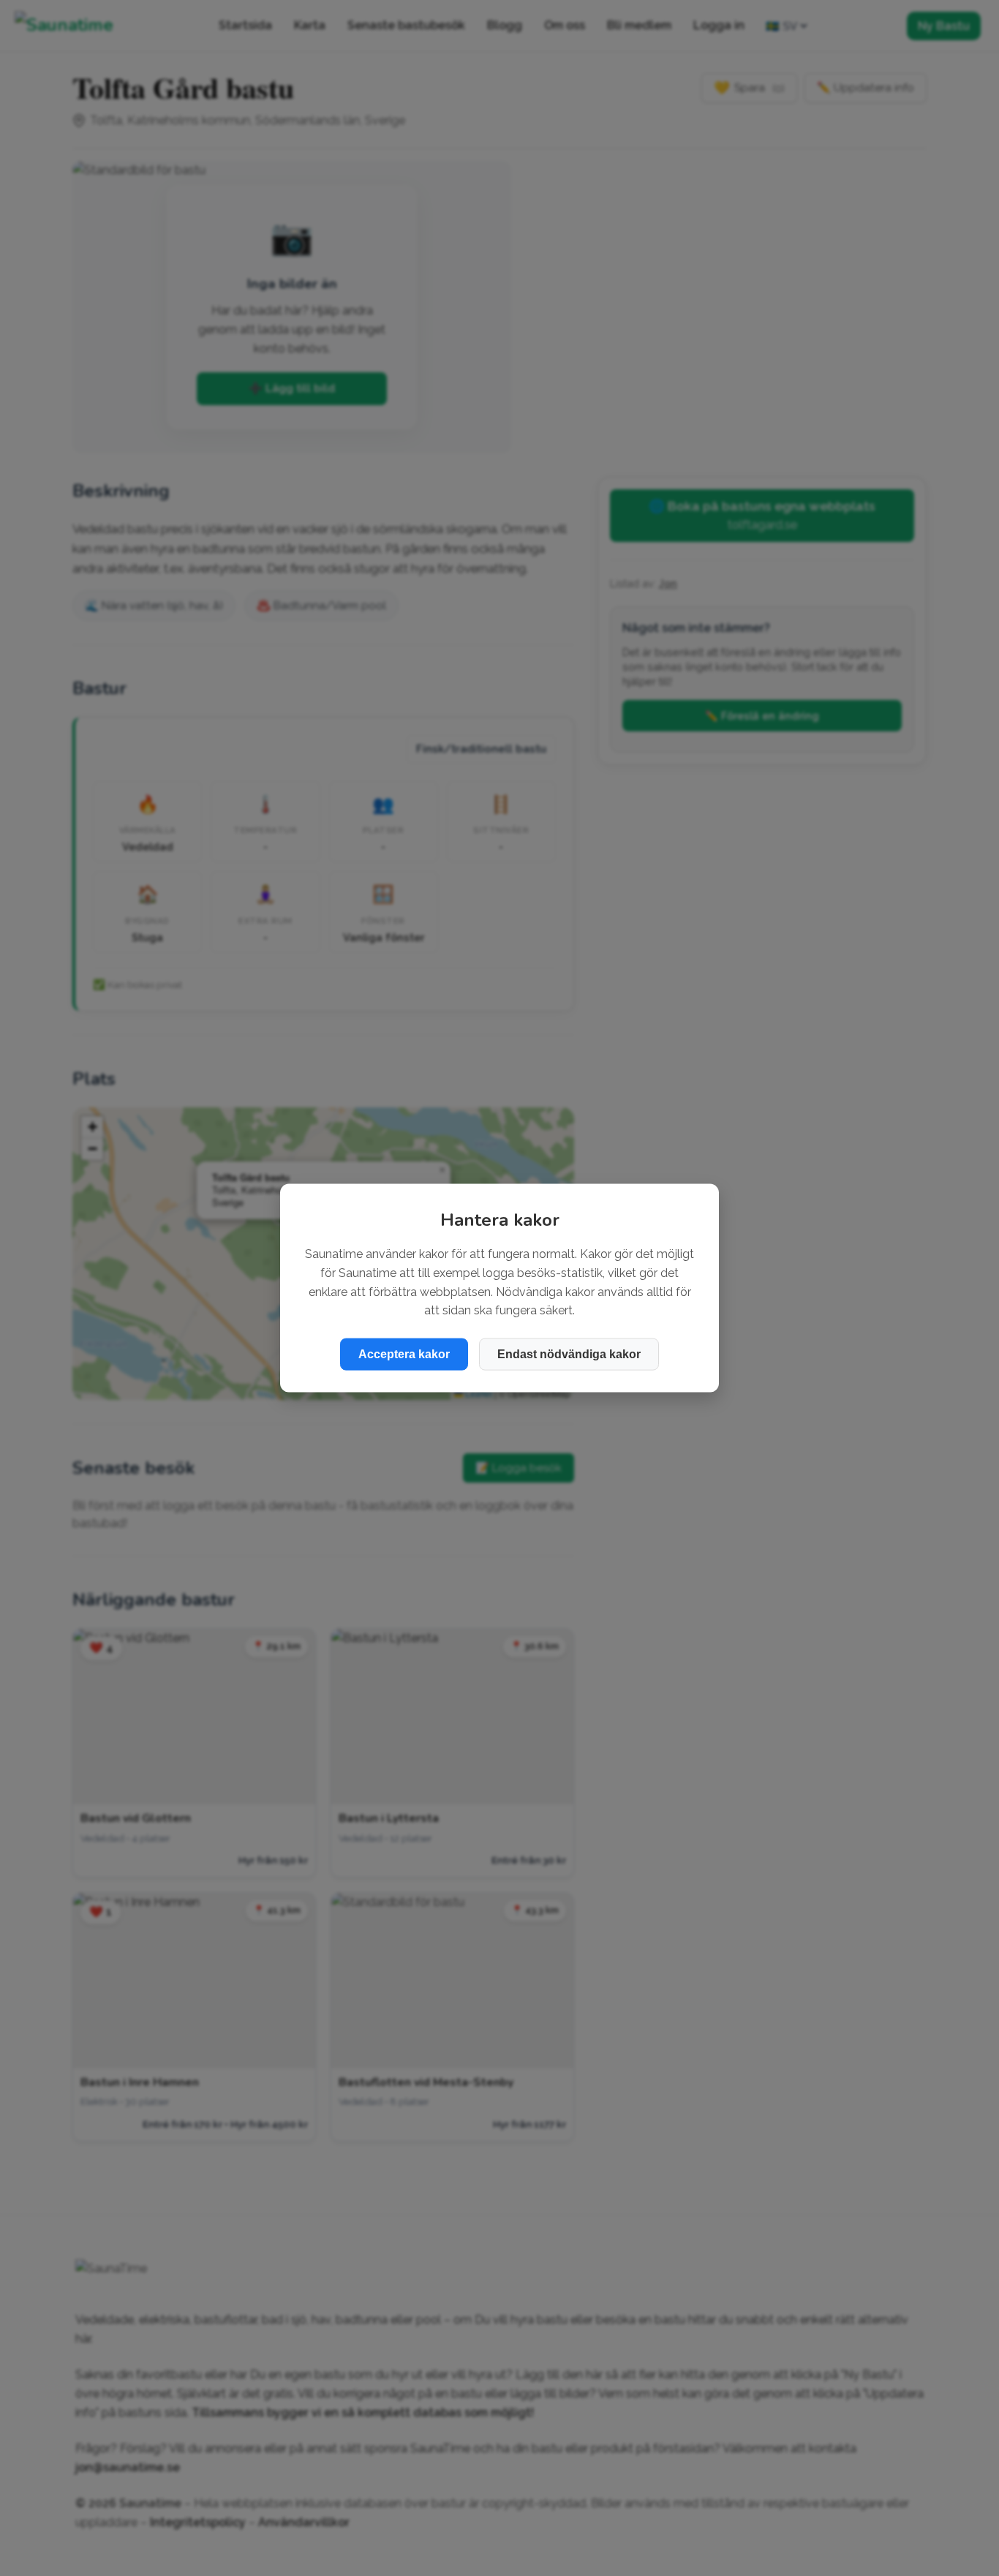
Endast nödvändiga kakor (569, 1353)
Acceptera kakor (404, 1353)
